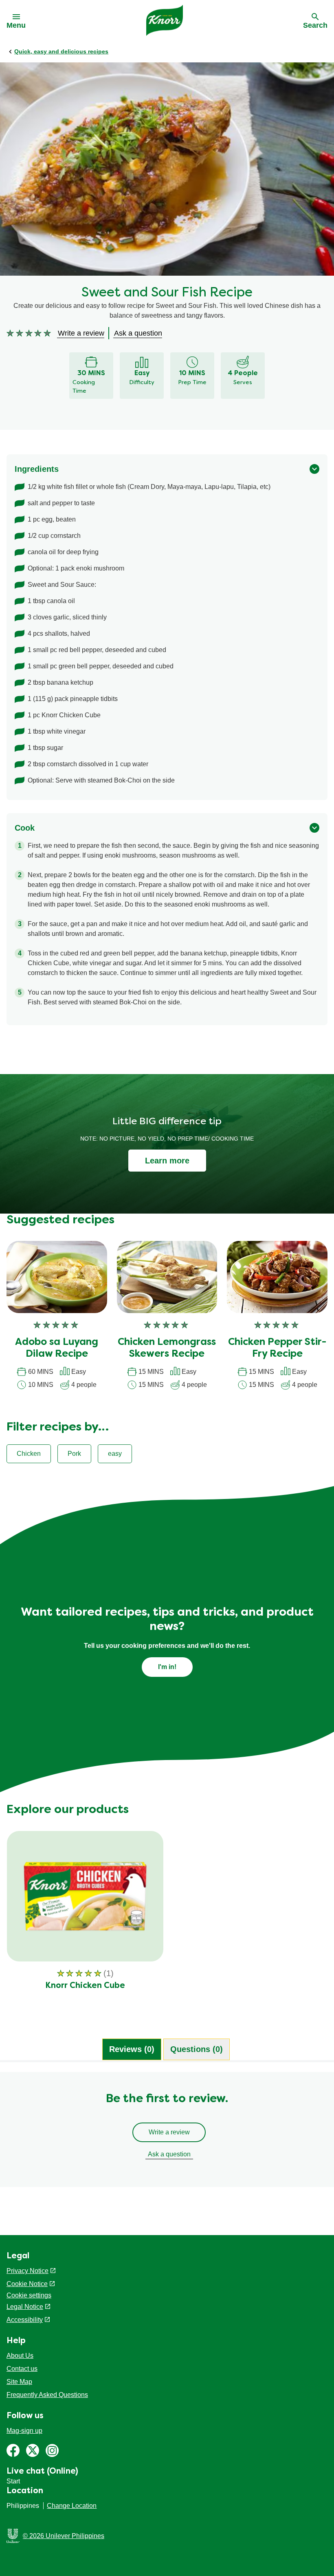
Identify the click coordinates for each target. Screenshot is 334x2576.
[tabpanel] (167, 2134)
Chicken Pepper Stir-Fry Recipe (277, 1348)
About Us (20, 2356)
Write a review (169, 2132)
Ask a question (169, 2154)
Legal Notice (25, 2307)
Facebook (13, 2450)
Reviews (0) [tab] (132, 2049)
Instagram (52, 2450)
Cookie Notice (27, 2284)
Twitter (33, 2450)
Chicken (29, 1454)
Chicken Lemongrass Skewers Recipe (167, 1348)
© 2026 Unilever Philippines (64, 2536)
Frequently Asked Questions (47, 2395)
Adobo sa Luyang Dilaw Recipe (57, 1348)
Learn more (167, 1161)
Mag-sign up (24, 2431)
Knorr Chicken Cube (85, 1986)
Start (13, 2481)
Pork (74, 1454)
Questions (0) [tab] (197, 2049)
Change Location (72, 2506)
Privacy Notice (27, 2271)
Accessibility (25, 2320)
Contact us (22, 2369)
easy (115, 1454)
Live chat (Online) (42, 2472)
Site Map (19, 2382)
